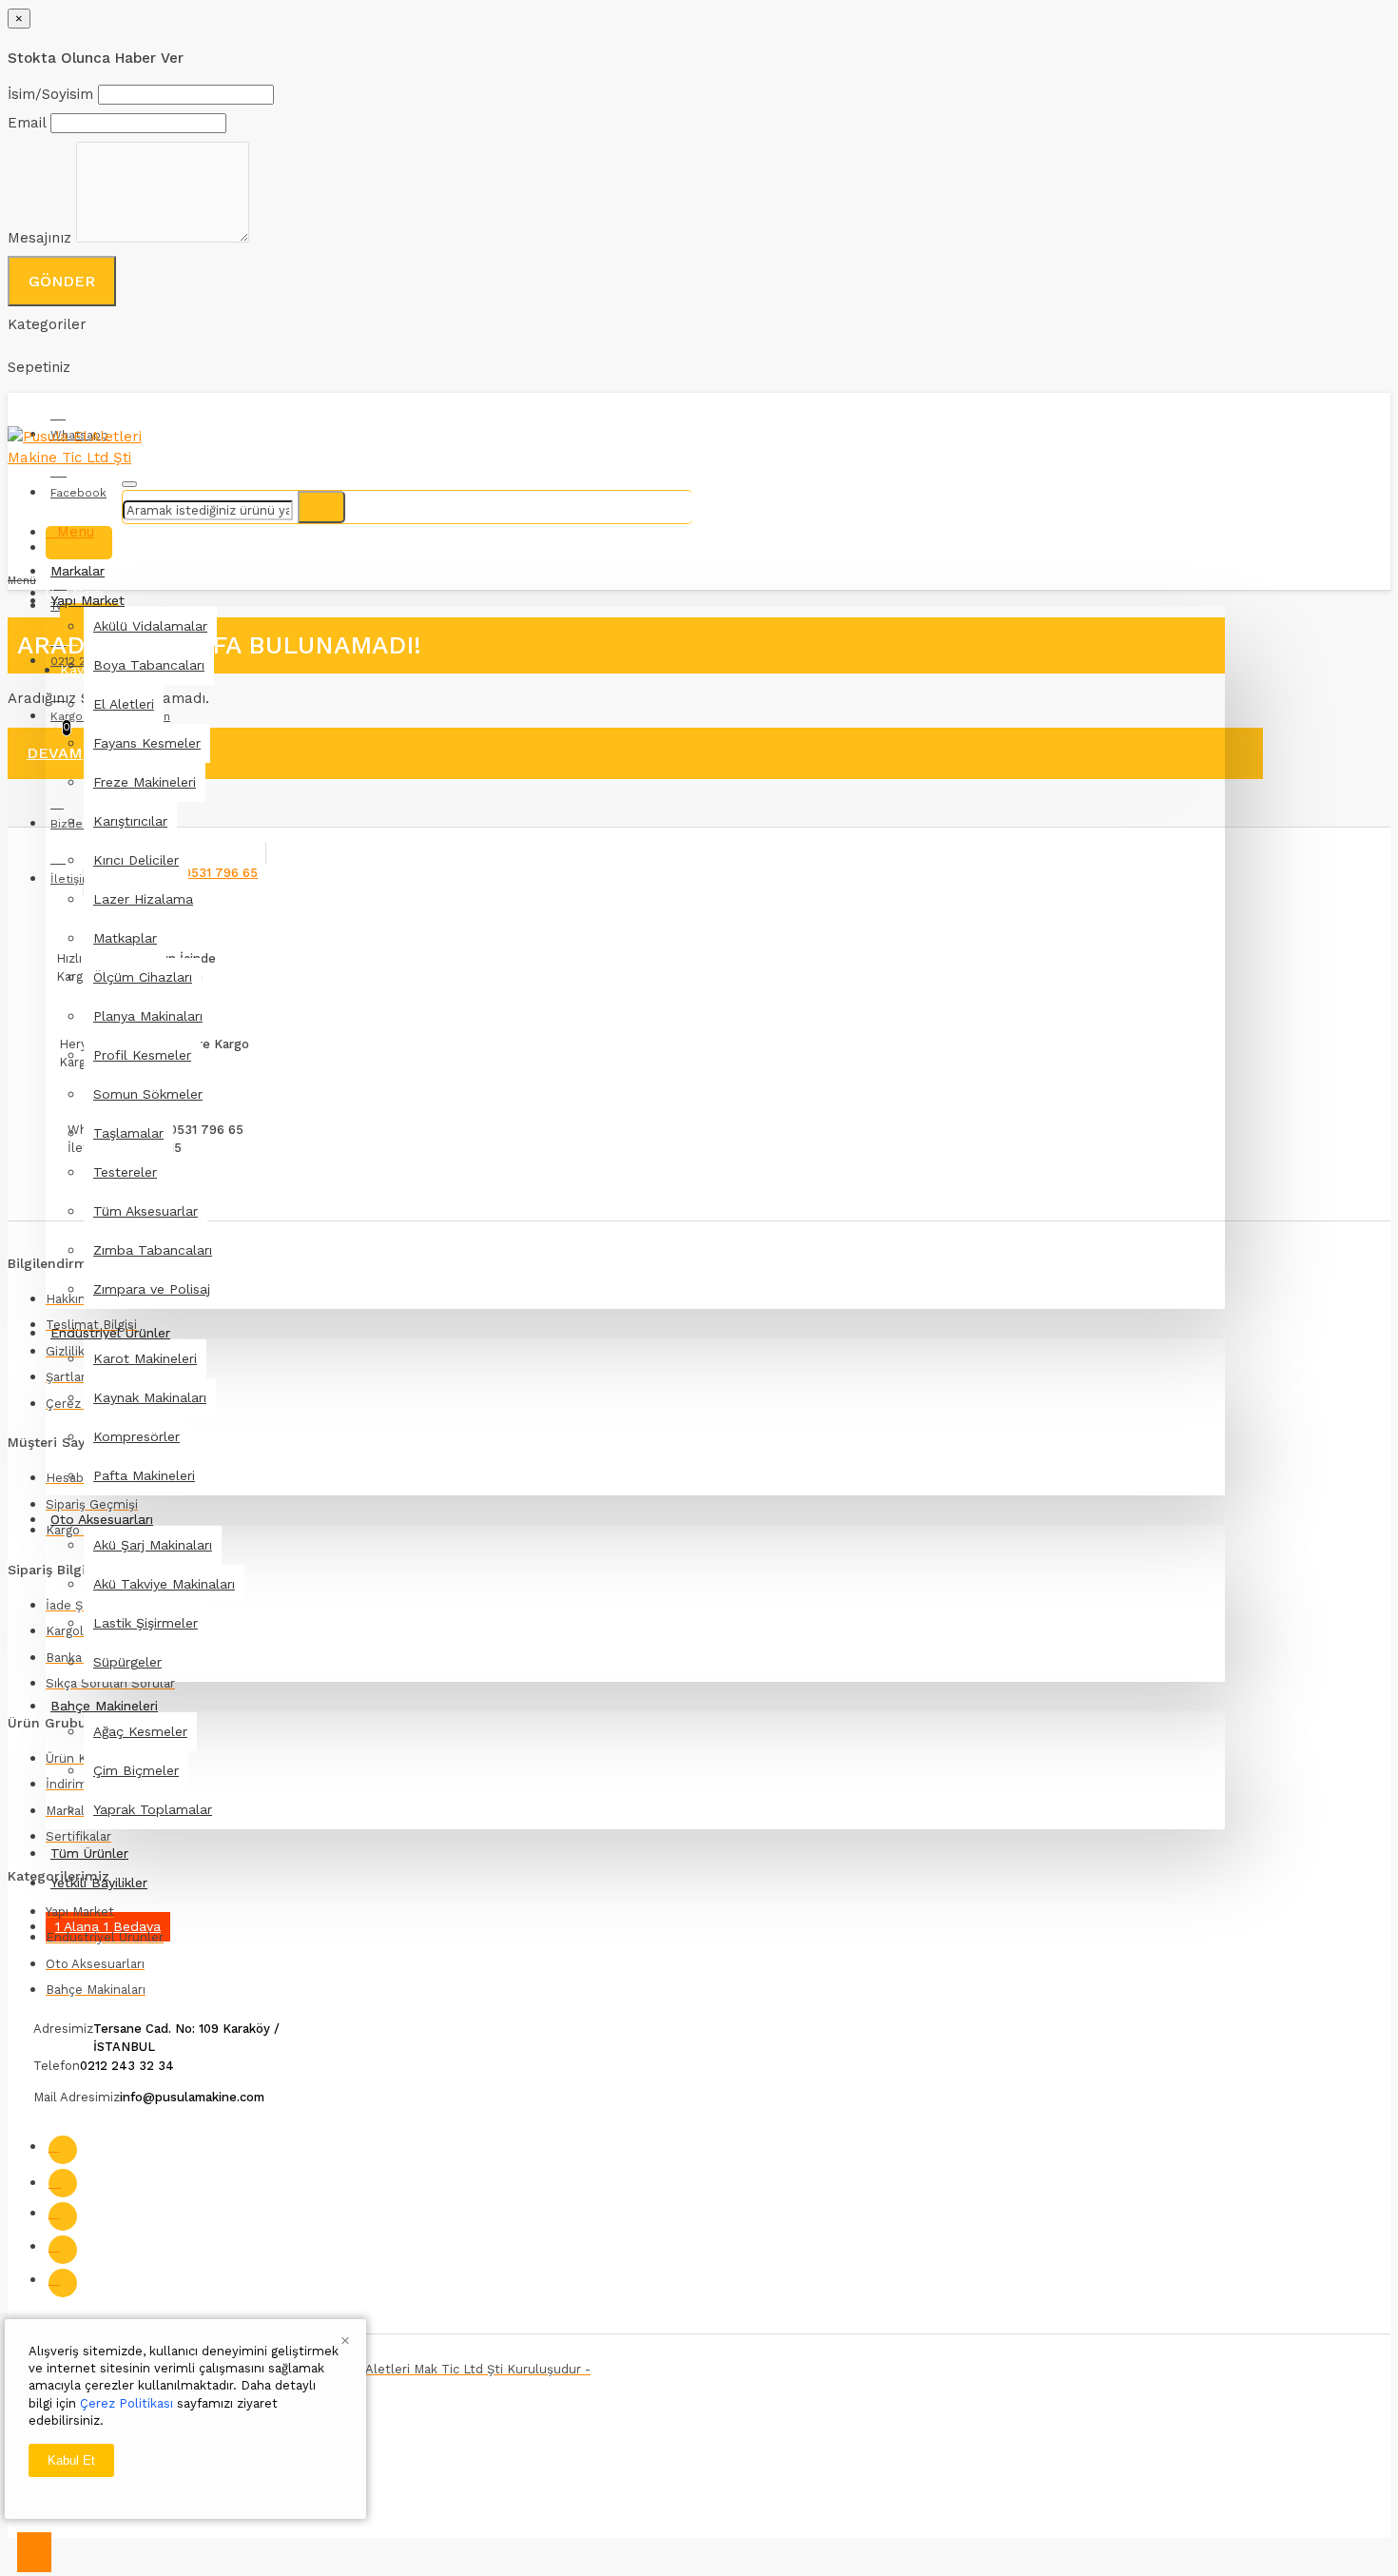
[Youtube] (63, 2250)
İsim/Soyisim (50, 94)
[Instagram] (63, 2183)
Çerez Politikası (126, 2403)
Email (27, 123)
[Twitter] (63, 2216)
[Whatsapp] (63, 2283)
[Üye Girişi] (79, 543)
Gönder (62, 281)
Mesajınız (39, 238)
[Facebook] (63, 2150)
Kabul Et (71, 2460)
